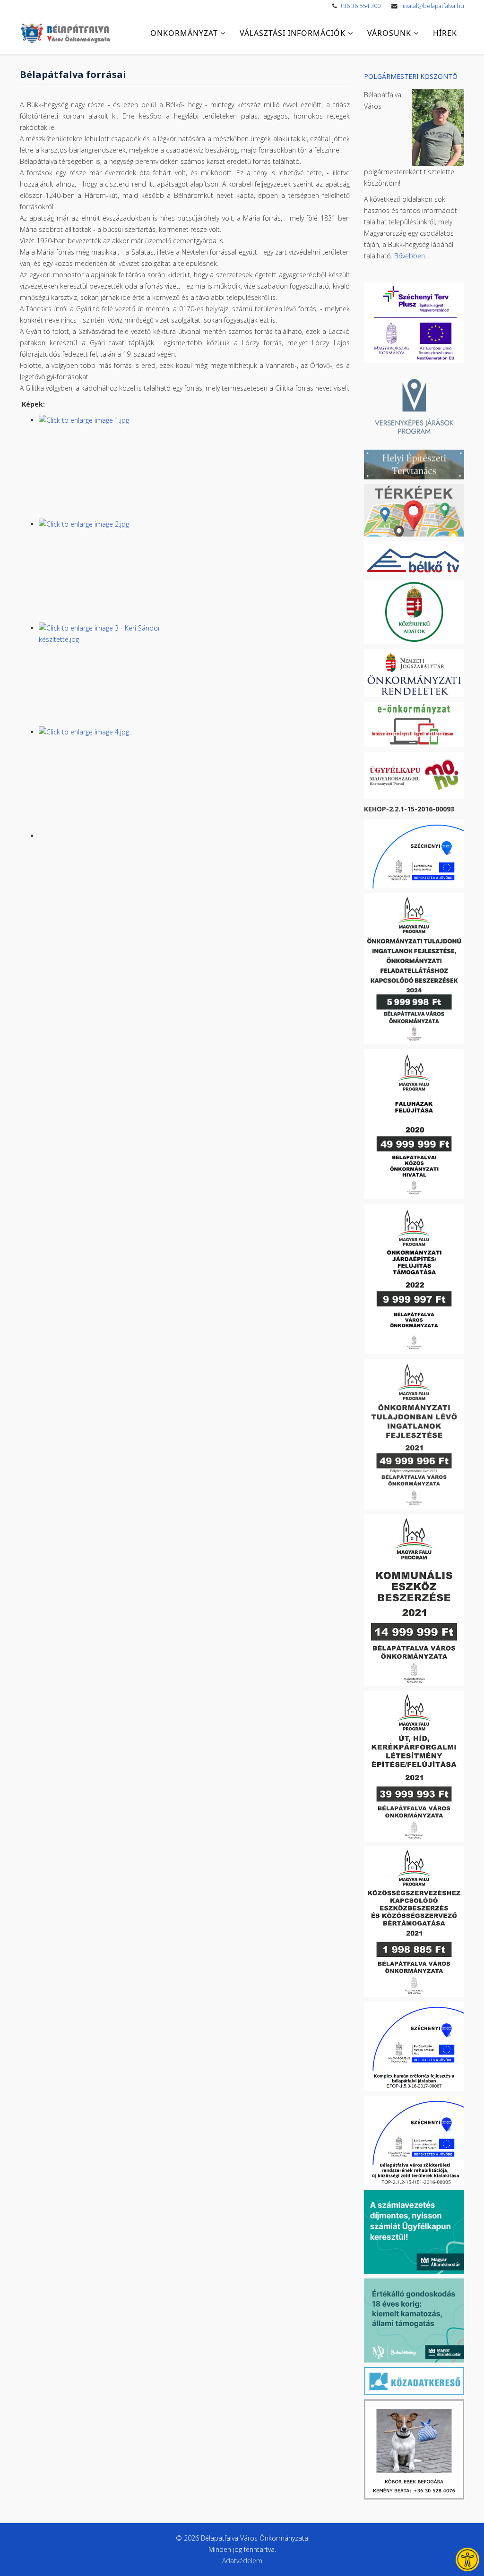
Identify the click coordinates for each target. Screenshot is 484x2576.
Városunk (389, 33)
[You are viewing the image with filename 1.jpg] (194, 467)
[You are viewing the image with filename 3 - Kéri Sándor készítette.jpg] (194, 674)
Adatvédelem (242, 2561)
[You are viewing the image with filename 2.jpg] (194, 571)
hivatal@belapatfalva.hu (432, 6)
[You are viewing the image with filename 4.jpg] (194, 778)
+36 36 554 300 (360, 6)
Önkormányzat (184, 33)
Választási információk (293, 33)
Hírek (445, 33)
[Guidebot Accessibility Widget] (467, 2559)
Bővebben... (412, 256)
